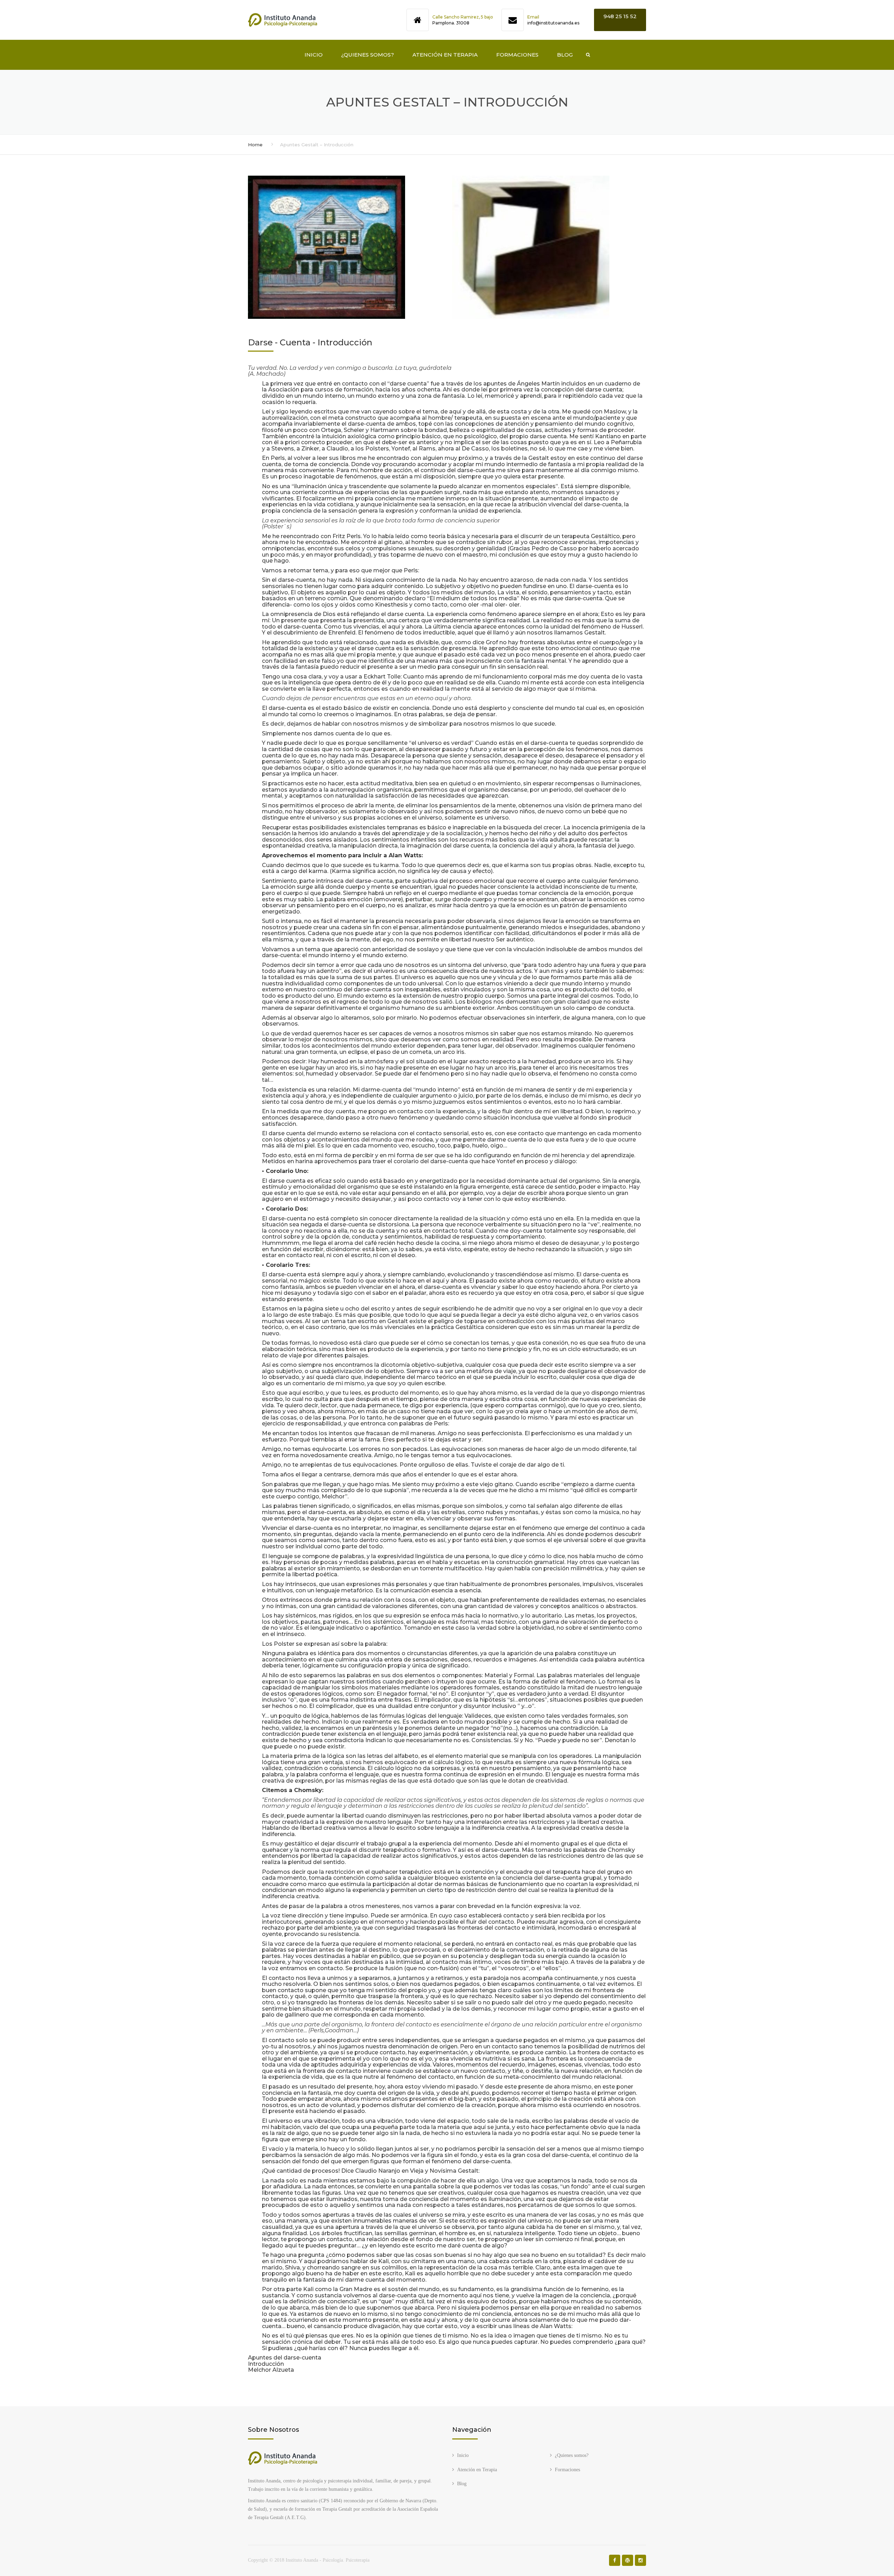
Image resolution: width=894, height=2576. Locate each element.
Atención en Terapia (445, 55)
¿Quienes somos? (368, 55)
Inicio (314, 55)
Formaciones (517, 55)
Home (255, 145)
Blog (565, 55)
